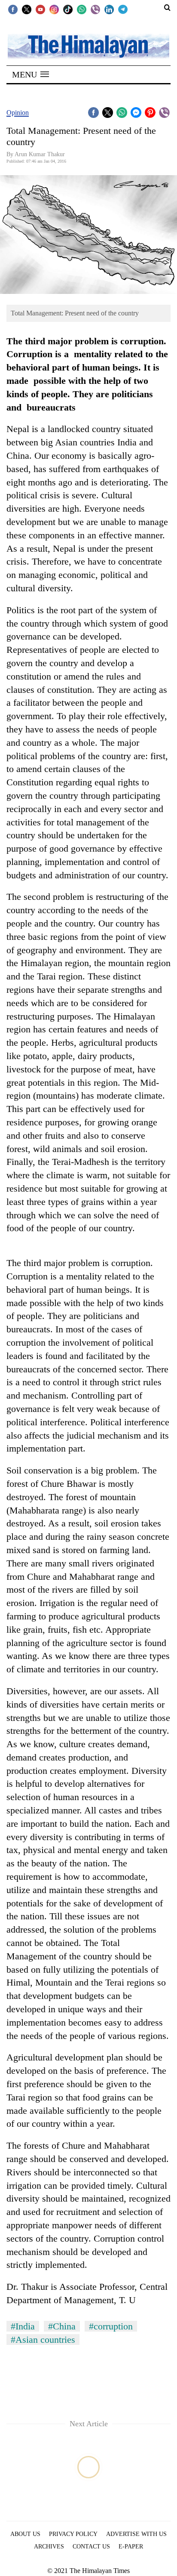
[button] (31, 74)
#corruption (111, 2326)
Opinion (18, 113)
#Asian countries (43, 2340)
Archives (49, 2547)
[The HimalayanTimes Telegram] (123, 9)
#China (62, 2326)
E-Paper (131, 2547)
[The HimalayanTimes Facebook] (13, 9)
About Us (25, 2534)
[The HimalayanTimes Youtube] (40, 9)
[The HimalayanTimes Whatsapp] (82, 9)
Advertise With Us (136, 2534)
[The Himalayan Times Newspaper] (88, 46)
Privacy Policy (73, 2534)
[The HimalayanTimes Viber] (95, 9)
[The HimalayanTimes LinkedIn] (109, 9)
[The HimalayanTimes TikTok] (68, 9)
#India (23, 2326)
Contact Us (91, 2547)
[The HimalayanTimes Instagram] (54, 9)
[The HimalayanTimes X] (27, 9)
